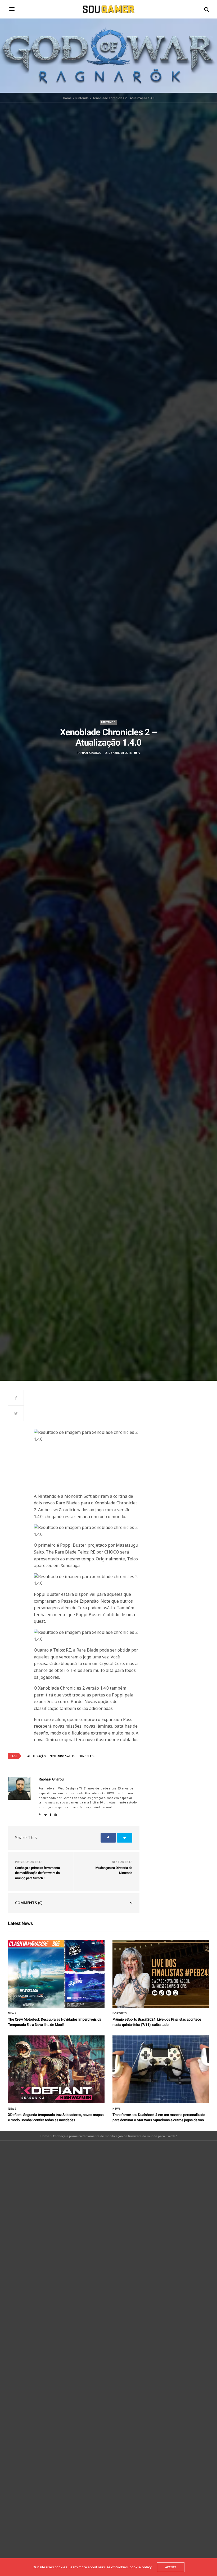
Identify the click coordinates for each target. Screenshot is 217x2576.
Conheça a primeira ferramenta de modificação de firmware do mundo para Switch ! (37, 1873)
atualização (37, 1756)
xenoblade (87, 1756)
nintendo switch (63, 1756)
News (12, 2013)
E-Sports (120, 2013)
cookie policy (141, 2567)
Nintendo (108, 722)
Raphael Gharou (89, 753)
